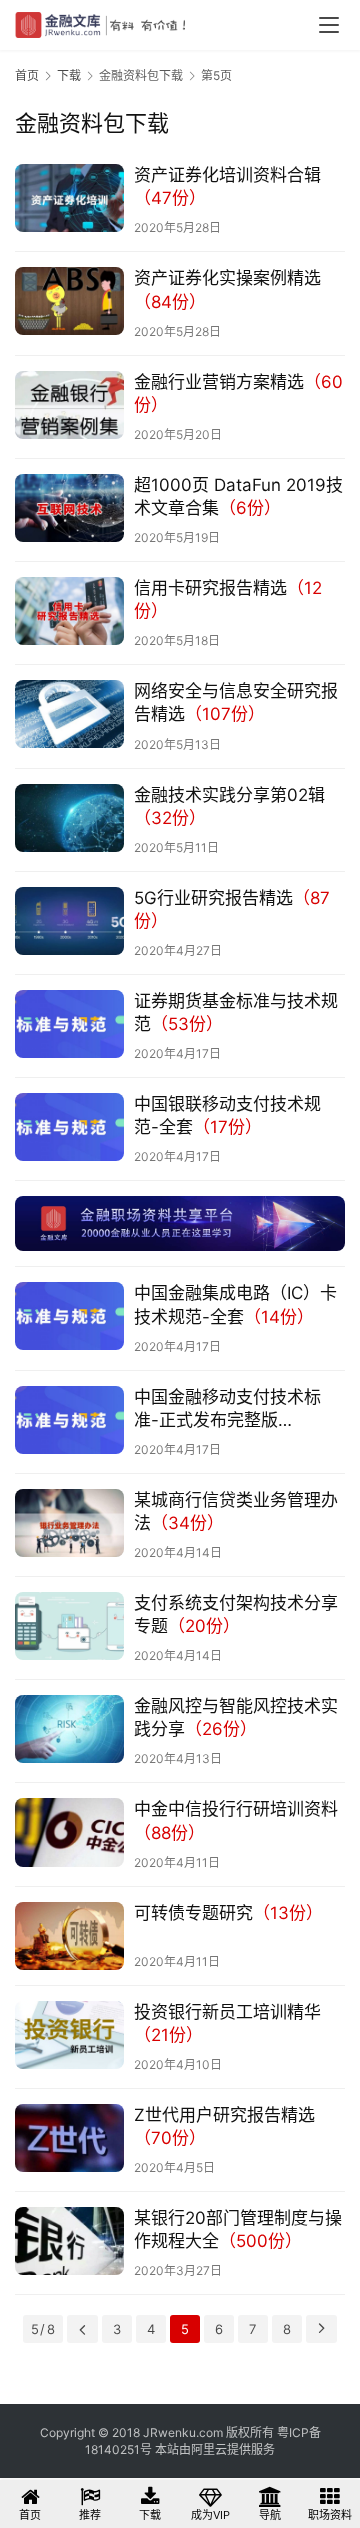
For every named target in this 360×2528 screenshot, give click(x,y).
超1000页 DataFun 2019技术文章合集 (238, 496)
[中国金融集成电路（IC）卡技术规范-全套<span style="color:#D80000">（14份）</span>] (69, 1316)
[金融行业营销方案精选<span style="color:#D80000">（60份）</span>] (69, 405)
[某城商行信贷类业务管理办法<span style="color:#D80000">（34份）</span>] (69, 1523)
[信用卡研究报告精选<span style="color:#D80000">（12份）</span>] (69, 611)
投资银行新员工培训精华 (227, 2023)
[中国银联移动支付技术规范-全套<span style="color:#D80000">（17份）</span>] (69, 1127)
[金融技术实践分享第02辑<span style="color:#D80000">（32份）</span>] (69, 818)
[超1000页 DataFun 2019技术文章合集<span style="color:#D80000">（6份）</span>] (69, 508)
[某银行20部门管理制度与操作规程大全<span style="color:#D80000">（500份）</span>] (69, 2241)
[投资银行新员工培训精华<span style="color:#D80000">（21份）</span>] (69, 2035)
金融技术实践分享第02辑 (229, 806)
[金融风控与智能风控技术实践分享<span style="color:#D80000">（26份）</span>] (69, 1729)
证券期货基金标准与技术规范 (236, 1012)
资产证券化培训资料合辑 (227, 186)
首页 (27, 75)
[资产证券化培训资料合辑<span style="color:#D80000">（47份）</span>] (69, 198)
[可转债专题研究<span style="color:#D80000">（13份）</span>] (69, 1936)
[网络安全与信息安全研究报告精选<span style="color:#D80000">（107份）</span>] (69, 714)
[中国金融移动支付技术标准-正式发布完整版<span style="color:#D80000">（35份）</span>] (69, 1420)
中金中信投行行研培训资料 (236, 1820)
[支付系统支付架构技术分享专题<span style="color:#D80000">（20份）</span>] (69, 1626)
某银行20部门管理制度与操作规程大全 (238, 2229)
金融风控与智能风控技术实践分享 (236, 1717)
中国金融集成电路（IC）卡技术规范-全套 (235, 1304)
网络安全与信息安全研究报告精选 (236, 702)
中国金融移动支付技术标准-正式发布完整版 (227, 1409)
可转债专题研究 (228, 1913)
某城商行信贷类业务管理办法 (236, 1511)
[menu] (329, 25)
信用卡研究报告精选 (228, 599)
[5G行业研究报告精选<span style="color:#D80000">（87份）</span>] (69, 921)
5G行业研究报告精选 (232, 909)
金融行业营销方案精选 (238, 393)
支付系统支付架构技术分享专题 (236, 1614)
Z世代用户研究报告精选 (224, 2126)
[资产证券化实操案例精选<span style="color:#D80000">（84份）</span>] (69, 301)
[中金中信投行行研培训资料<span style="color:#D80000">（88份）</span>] (69, 1832)
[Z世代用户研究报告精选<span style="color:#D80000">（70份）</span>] (69, 2138)
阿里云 (209, 2449)
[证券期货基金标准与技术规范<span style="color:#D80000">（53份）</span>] (69, 1024)
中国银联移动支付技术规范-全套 (227, 1115)
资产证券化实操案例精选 (227, 289)
